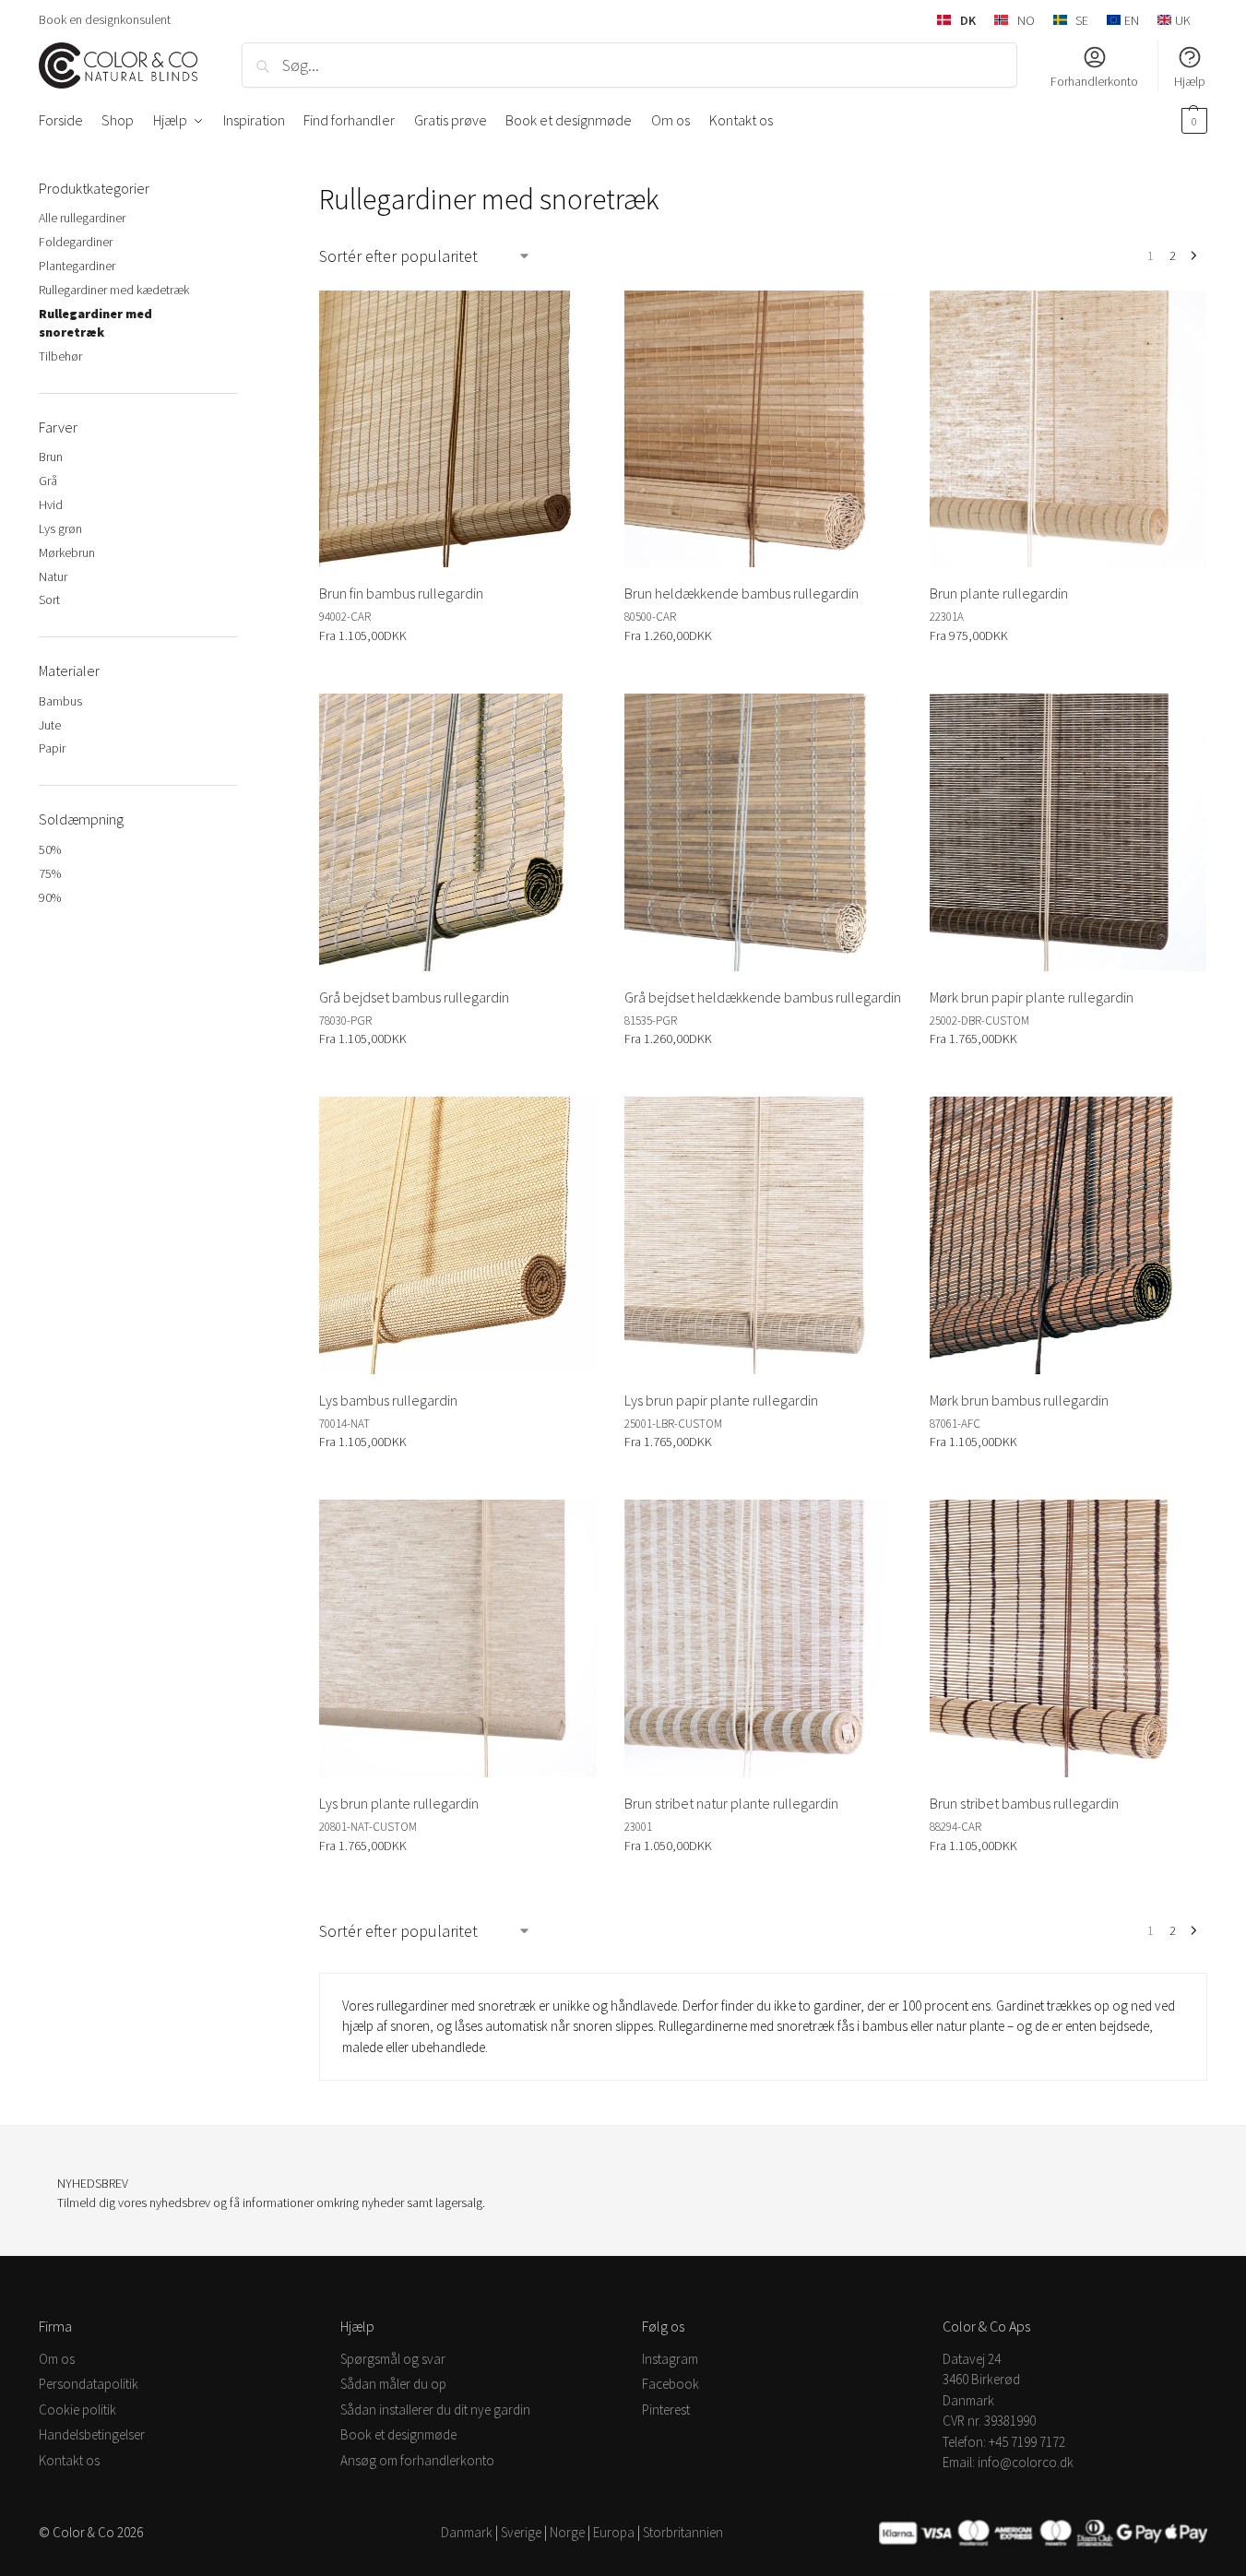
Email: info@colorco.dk (1008, 2462)
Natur (53, 576)
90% (50, 897)
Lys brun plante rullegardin (399, 1803)
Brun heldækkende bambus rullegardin (742, 593)
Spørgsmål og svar (393, 2359)
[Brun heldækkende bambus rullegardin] (763, 429)
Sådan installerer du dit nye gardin (435, 2410)
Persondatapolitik (89, 2384)
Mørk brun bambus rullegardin (1019, 1400)
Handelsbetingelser (92, 2434)
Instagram (670, 2359)
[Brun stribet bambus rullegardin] (1068, 1638)
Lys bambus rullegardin (388, 1400)
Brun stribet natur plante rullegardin (731, 1803)
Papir (52, 748)
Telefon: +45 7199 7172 (1004, 2442)
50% (50, 849)
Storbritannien (683, 2532)
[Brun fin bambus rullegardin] (458, 429)
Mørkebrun (67, 552)
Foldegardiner (76, 242)
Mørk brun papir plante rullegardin (1032, 997)
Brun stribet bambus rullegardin (1024, 1803)
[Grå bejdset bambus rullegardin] (458, 832)
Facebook (670, 2384)
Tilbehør (60, 356)
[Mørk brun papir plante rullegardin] (1068, 832)
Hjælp (1190, 81)
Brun (51, 457)
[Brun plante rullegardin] (1068, 429)
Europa (614, 2532)
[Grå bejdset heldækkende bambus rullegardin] (763, 832)
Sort (49, 599)
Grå (48, 481)
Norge (567, 2532)
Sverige (521, 2532)
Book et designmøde (398, 2434)
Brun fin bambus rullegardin (401, 593)
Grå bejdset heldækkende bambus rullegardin (763, 997)
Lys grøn (60, 528)
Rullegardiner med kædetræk (114, 290)
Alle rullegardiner (82, 218)
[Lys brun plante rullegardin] (458, 1638)
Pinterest (666, 2410)
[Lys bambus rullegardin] (458, 1235)
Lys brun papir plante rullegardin (721, 1400)
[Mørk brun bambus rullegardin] (1068, 1235)
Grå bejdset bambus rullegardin (414, 997)
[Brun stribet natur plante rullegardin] (763, 1638)
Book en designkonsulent (105, 19)
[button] (1192, 120)
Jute (50, 725)
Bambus (60, 701)
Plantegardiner (77, 266)
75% (50, 873)
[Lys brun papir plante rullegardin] (763, 1235)
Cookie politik (77, 2410)
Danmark (467, 2532)
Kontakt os (69, 2460)
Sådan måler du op (393, 2384)
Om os (57, 2359)
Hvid (51, 505)
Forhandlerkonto (1094, 81)
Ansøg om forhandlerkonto (417, 2460)
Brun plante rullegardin (999, 593)
